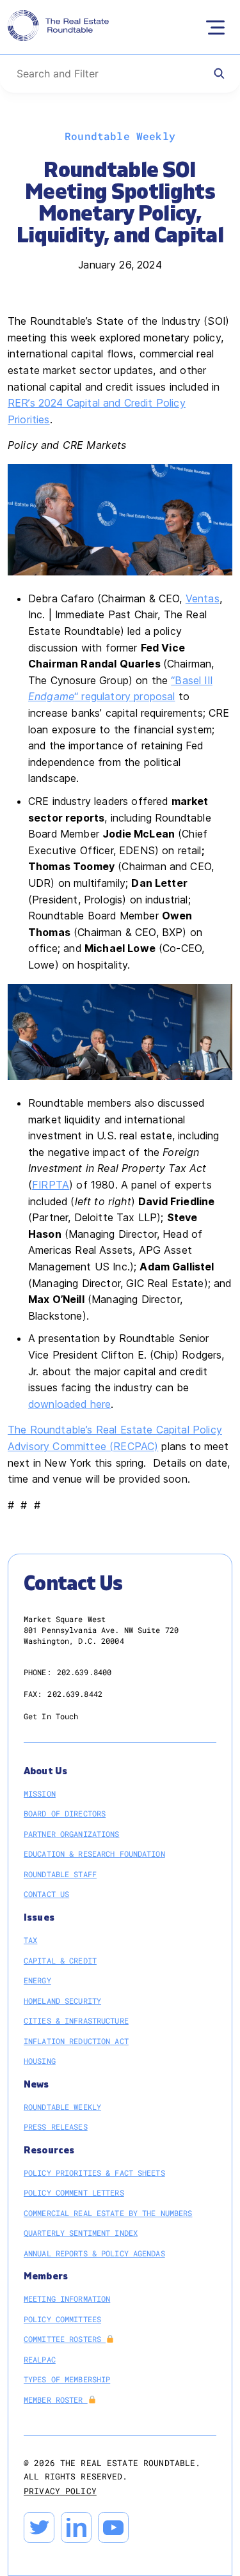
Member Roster (56, 2400)
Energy (37, 1980)
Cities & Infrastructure (76, 2020)
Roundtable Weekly (62, 2107)
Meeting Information (67, 2299)
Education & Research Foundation (94, 1854)
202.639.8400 (84, 1672)
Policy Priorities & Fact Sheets (94, 2173)
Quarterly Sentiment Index (81, 2233)
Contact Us (46, 1894)
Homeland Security (62, 2001)
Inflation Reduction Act (76, 2041)
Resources (49, 2151)
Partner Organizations (72, 1834)
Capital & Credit (60, 1960)
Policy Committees (62, 2319)
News (36, 2085)
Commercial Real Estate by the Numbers (108, 2213)
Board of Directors (65, 1813)
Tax (30, 1940)
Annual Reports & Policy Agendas (94, 2253)
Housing (40, 2061)
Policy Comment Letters (74, 2192)
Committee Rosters (65, 2339)
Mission (40, 1793)
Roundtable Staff (60, 1874)
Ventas (203, 598)
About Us (45, 1771)
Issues (39, 1918)
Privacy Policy (60, 2491)
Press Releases (56, 2127)
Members (46, 2276)
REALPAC (40, 2359)
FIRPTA (51, 1185)
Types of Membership (67, 2379)
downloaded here (69, 1404)
